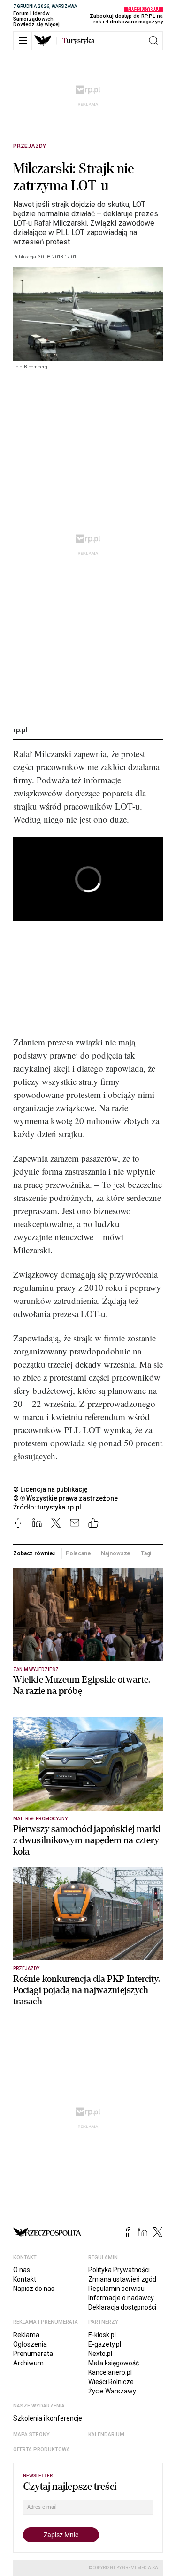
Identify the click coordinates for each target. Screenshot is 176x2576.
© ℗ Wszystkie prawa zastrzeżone (65, 1498)
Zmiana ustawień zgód (122, 2279)
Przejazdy (30, 146)
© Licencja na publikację (51, 1489)
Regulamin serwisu (116, 2289)
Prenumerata (33, 2354)
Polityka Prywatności (119, 2270)
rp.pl (20, 730)
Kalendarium (106, 2434)
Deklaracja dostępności (122, 2307)
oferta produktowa (42, 2449)
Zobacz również (34, 1553)
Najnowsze (116, 1553)
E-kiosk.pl (102, 2335)
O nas (22, 2270)
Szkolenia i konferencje (48, 2418)
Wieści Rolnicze (111, 2382)
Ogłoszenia (30, 2344)
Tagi (146, 1553)
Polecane (78, 1553)
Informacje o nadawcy (121, 2298)
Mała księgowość (114, 2363)
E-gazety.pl (105, 2344)
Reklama (26, 2335)
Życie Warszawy (112, 2391)
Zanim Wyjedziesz (36, 1669)
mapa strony (31, 2434)
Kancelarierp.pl (110, 2372)
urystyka (79, 41)
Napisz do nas (34, 2289)
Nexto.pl (100, 2354)
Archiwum (28, 2363)
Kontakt (25, 2279)
